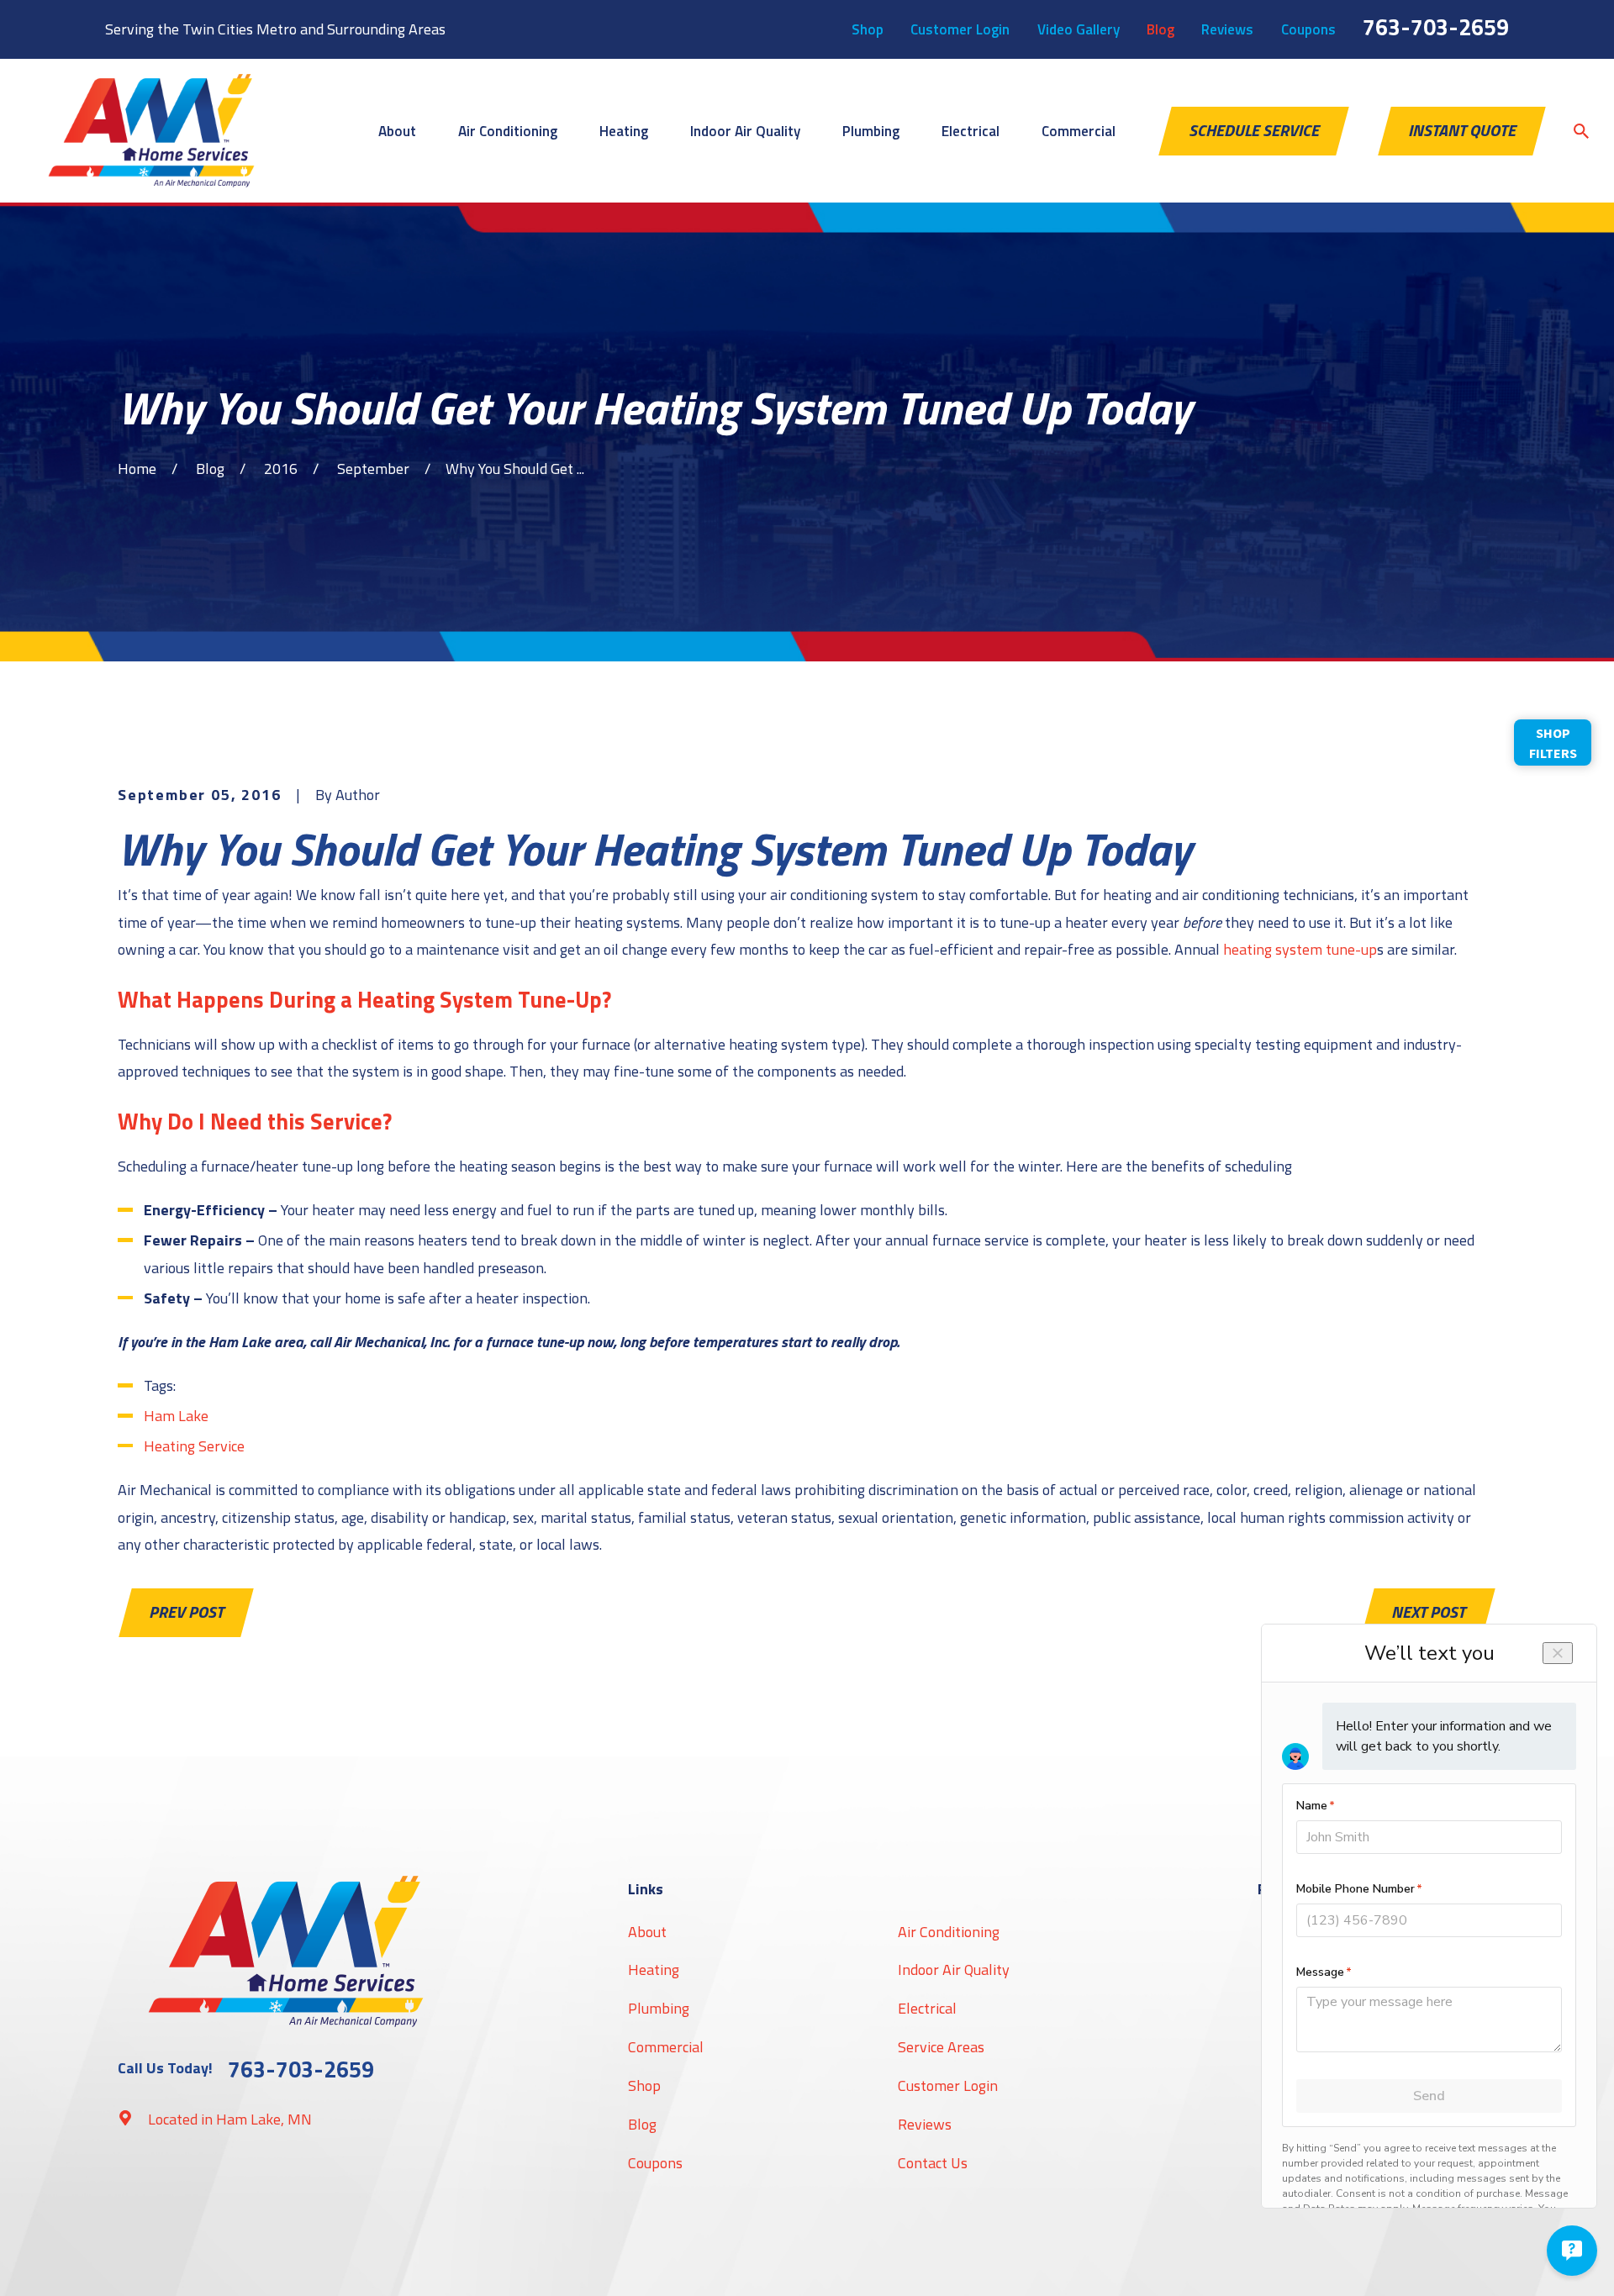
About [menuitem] (397, 131)
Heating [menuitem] (624, 131)
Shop (868, 29)
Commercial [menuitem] (1079, 131)
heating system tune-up (1300, 949)
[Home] (151, 131)
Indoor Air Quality (954, 1970)
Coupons (1308, 29)
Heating (654, 1970)
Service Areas (941, 2047)
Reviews (1227, 29)
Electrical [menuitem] (971, 131)
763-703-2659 (1436, 26)
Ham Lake (176, 1416)
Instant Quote (1462, 130)
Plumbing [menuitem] (871, 131)
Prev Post (186, 1612)
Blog (1160, 29)
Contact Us (933, 2163)
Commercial (666, 2047)
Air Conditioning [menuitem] (508, 131)
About (647, 1932)
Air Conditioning (949, 1932)
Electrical (927, 2008)
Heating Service (194, 1446)
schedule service (1254, 130)
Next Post (1428, 1612)
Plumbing (659, 2008)
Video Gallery (1079, 29)
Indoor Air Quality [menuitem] (745, 131)
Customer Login (960, 29)
